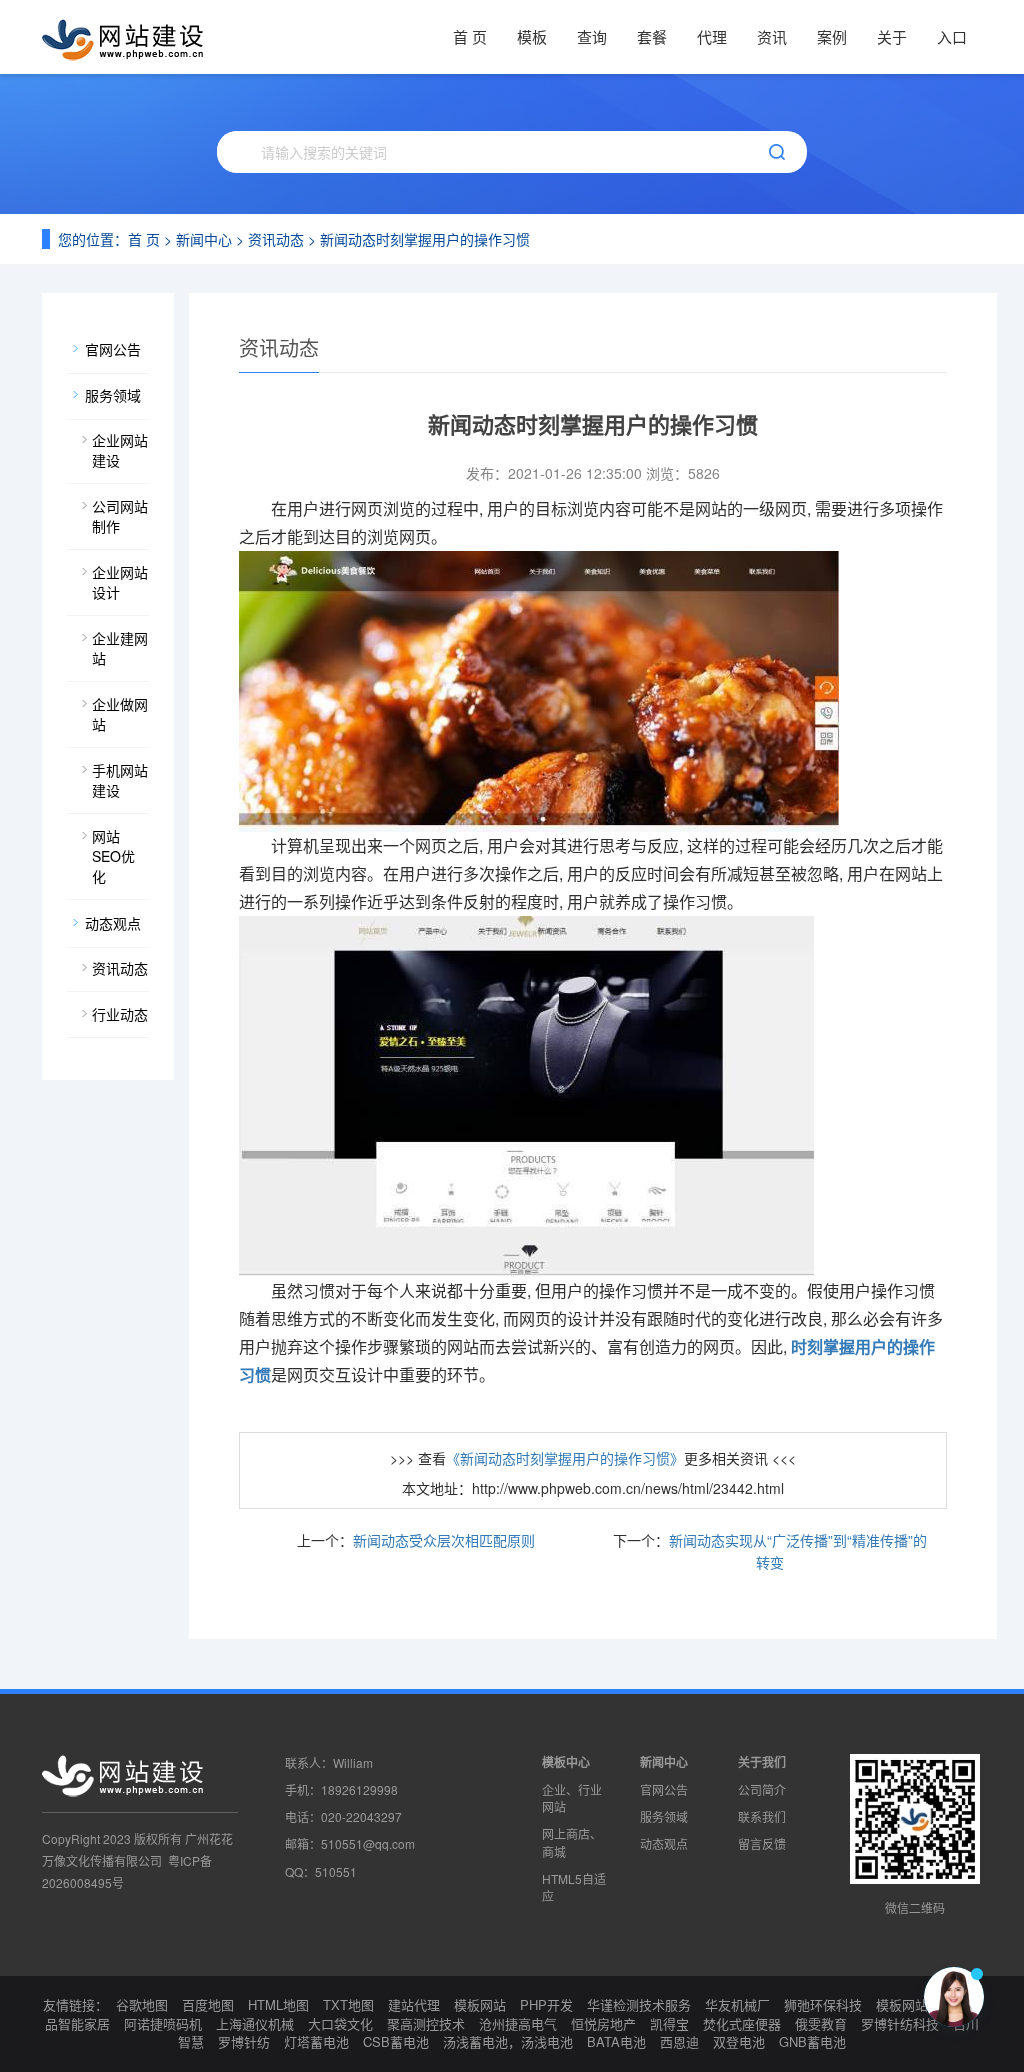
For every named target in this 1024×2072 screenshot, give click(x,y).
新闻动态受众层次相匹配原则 (444, 1540)
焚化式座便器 (742, 2023)
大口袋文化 (340, 2023)
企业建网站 (120, 648)
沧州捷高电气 (518, 2023)
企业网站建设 (120, 450)
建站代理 (414, 2004)
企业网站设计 (120, 582)
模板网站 (480, 2004)
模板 (532, 36)
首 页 (470, 36)
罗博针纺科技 (900, 2023)
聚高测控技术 (426, 2023)
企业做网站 (120, 714)
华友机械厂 (737, 2004)
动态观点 (113, 923)
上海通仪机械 (255, 2023)
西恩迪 (679, 2041)
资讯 (772, 36)
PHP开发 (546, 2004)
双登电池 (739, 2041)
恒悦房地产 (603, 2023)
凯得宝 (669, 2023)
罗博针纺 (244, 2041)
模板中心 (566, 1762)
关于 (892, 36)
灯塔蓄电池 (316, 2041)
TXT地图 (348, 2004)
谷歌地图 (142, 2004)
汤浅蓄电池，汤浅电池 (508, 2041)
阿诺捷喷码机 (163, 2023)
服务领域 (113, 395)
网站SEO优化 (113, 856)
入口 (952, 36)
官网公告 (113, 349)
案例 (832, 36)
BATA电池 (616, 2041)
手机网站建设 (120, 780)
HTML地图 (278, 2004)
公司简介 (762, 1789)
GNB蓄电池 (812, 2041)
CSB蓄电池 (396, 2041)
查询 (592, 36)
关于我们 (762, 1762)
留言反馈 (762, 1843)
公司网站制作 (120, 516)
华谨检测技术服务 (639, 2004)
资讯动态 (276, 239)
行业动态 (120, 1014)
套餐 (652, 36)
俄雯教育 (821, 2023)
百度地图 (208, 2004)
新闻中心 (204, 239)
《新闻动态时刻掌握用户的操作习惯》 (565, 1458)
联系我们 (762, 1816)
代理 (712, 36)
